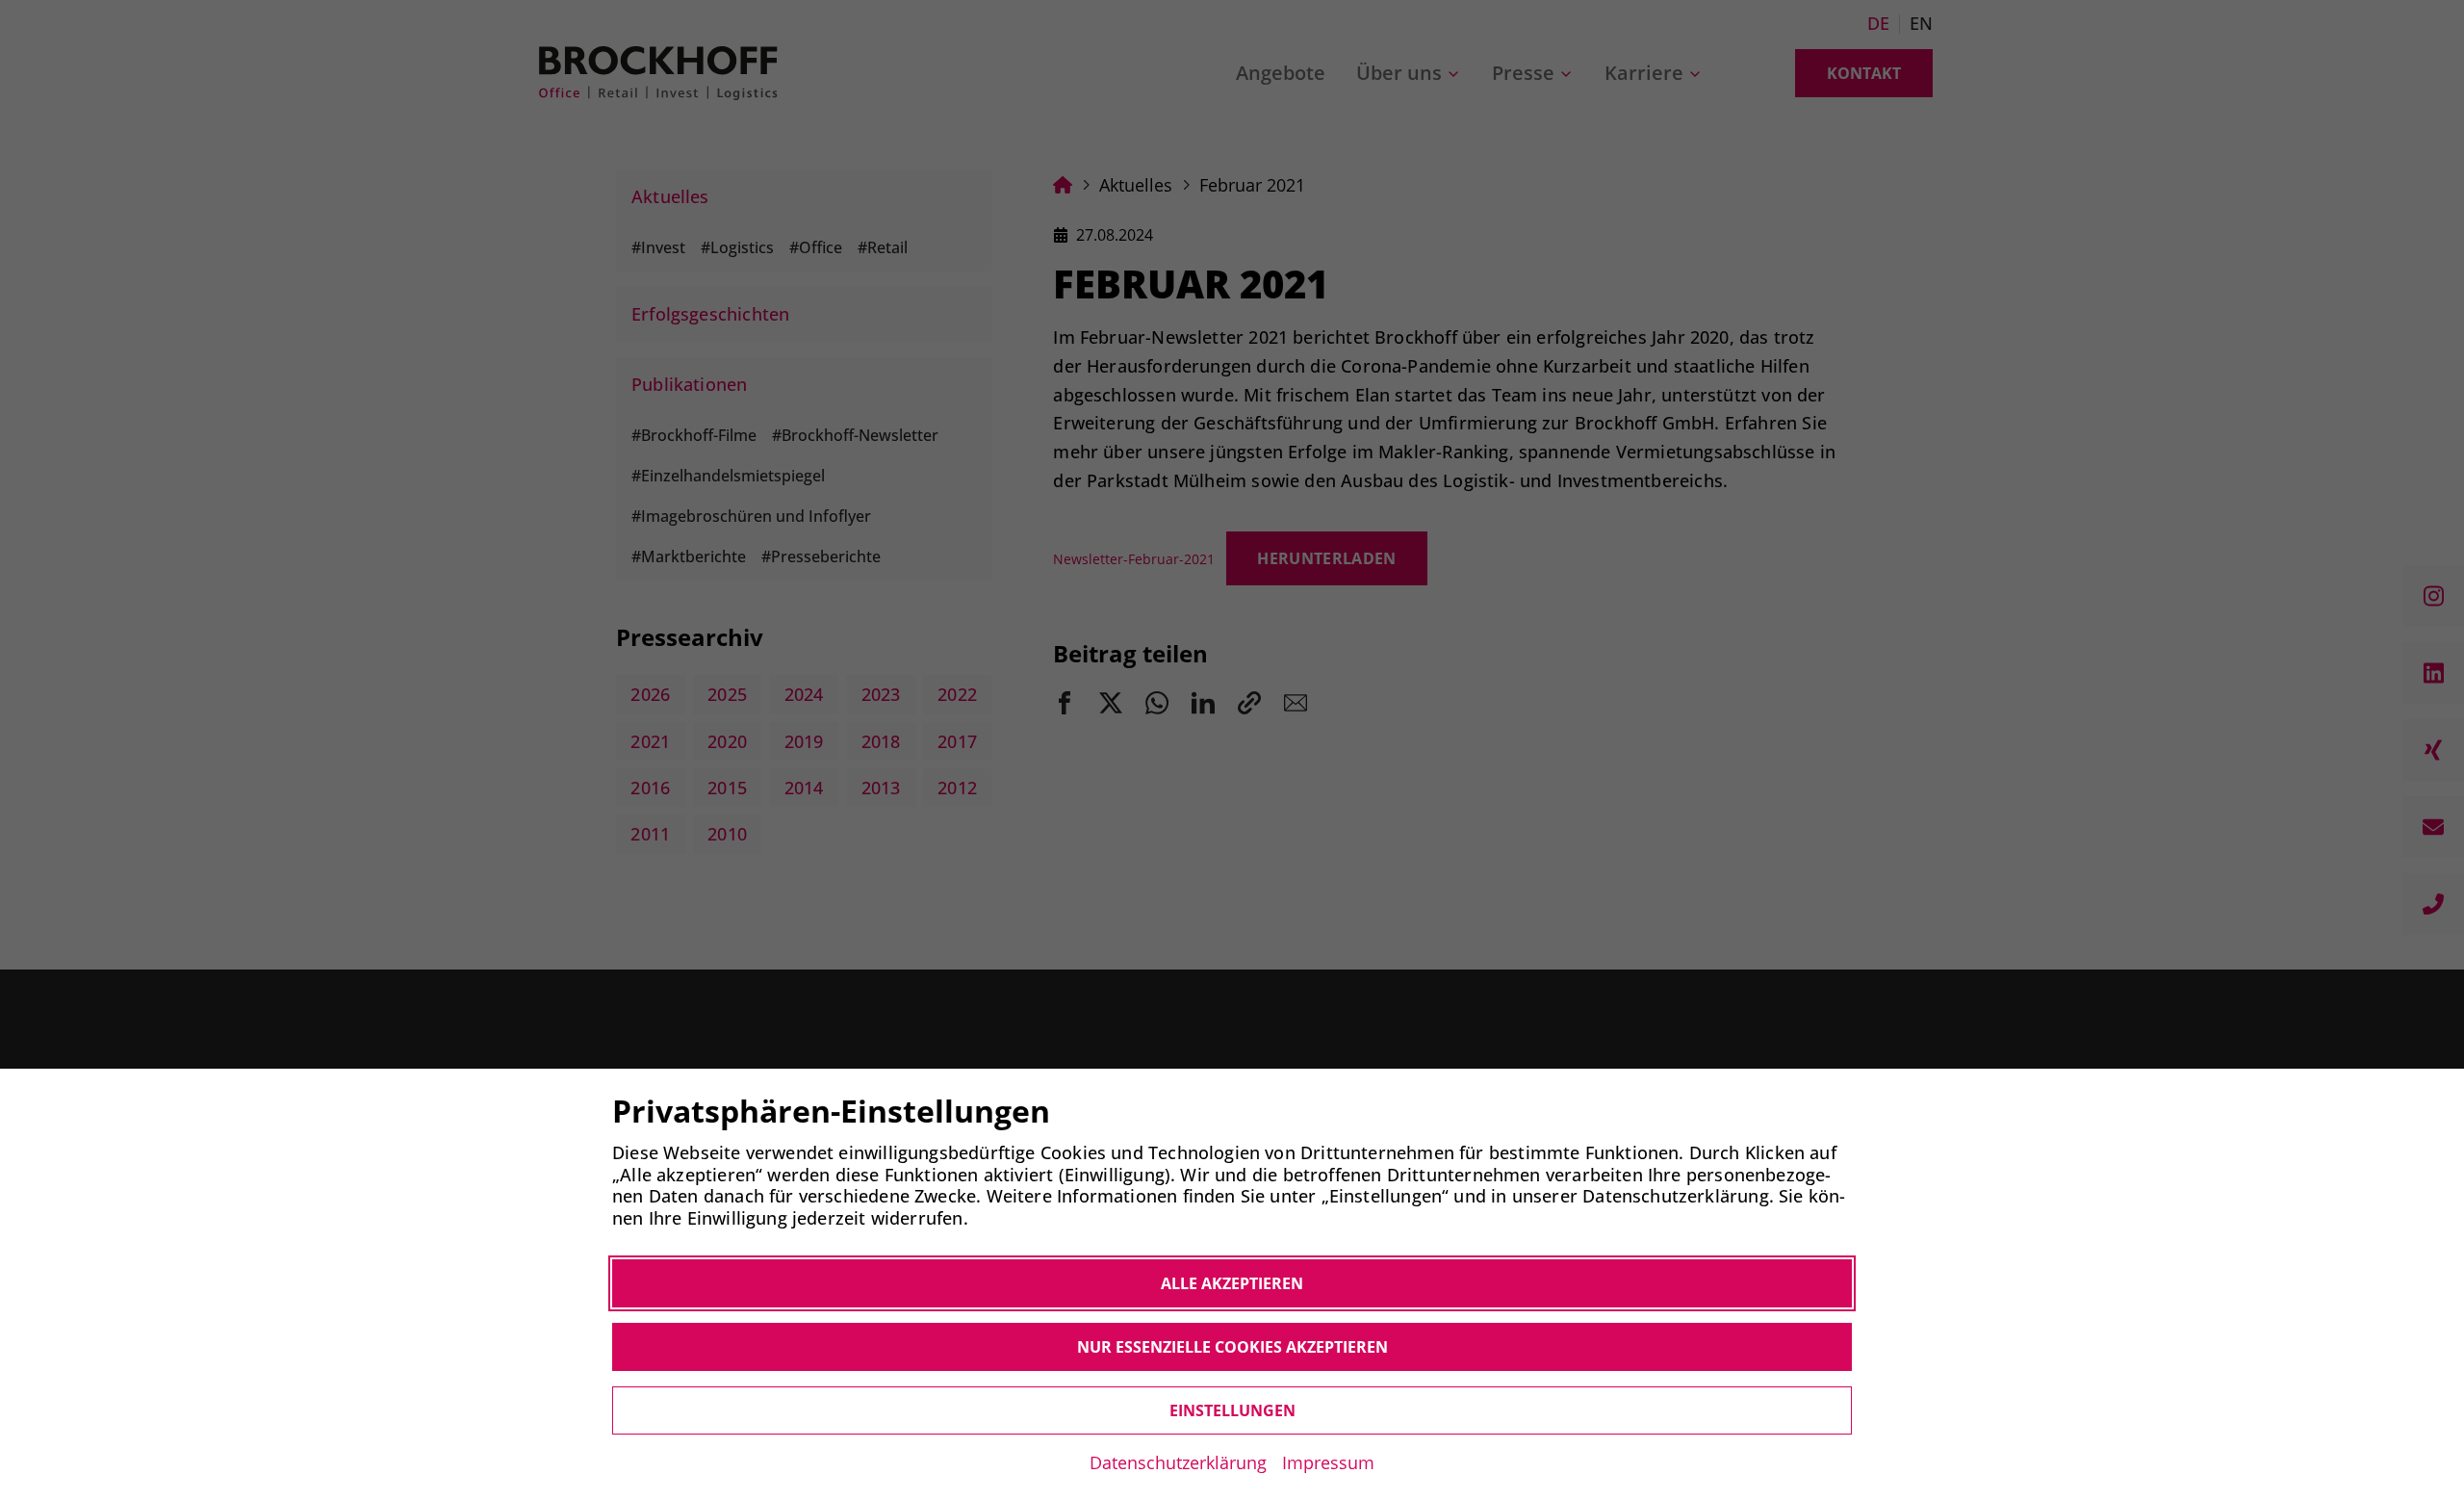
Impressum (1328, 1462)
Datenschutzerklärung (1178, 1462)
